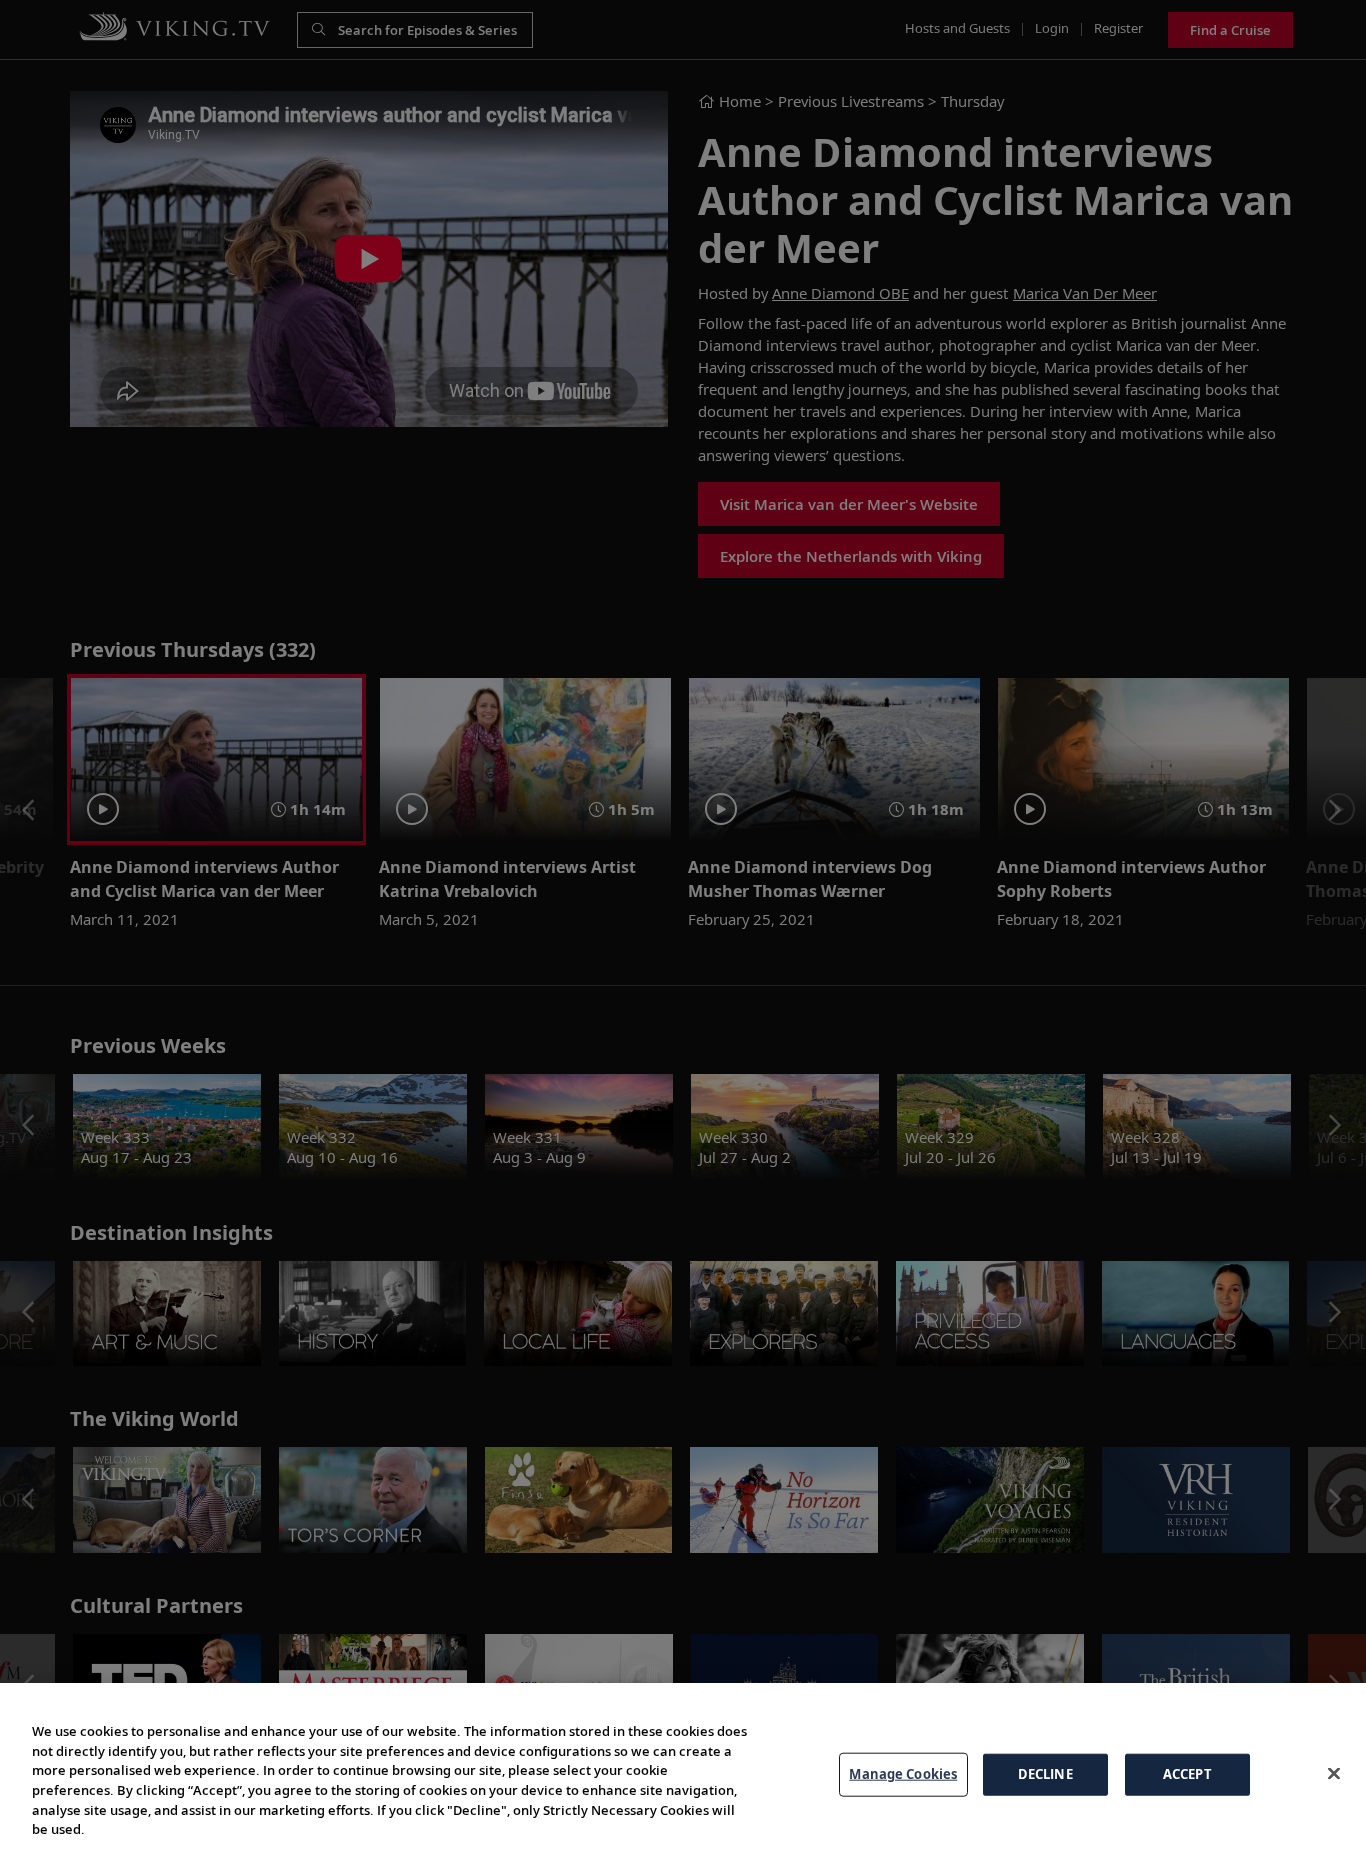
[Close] (1334, 1773)
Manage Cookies (903, 1774)
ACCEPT (1187, 1774)
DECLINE (1045, 1774)
